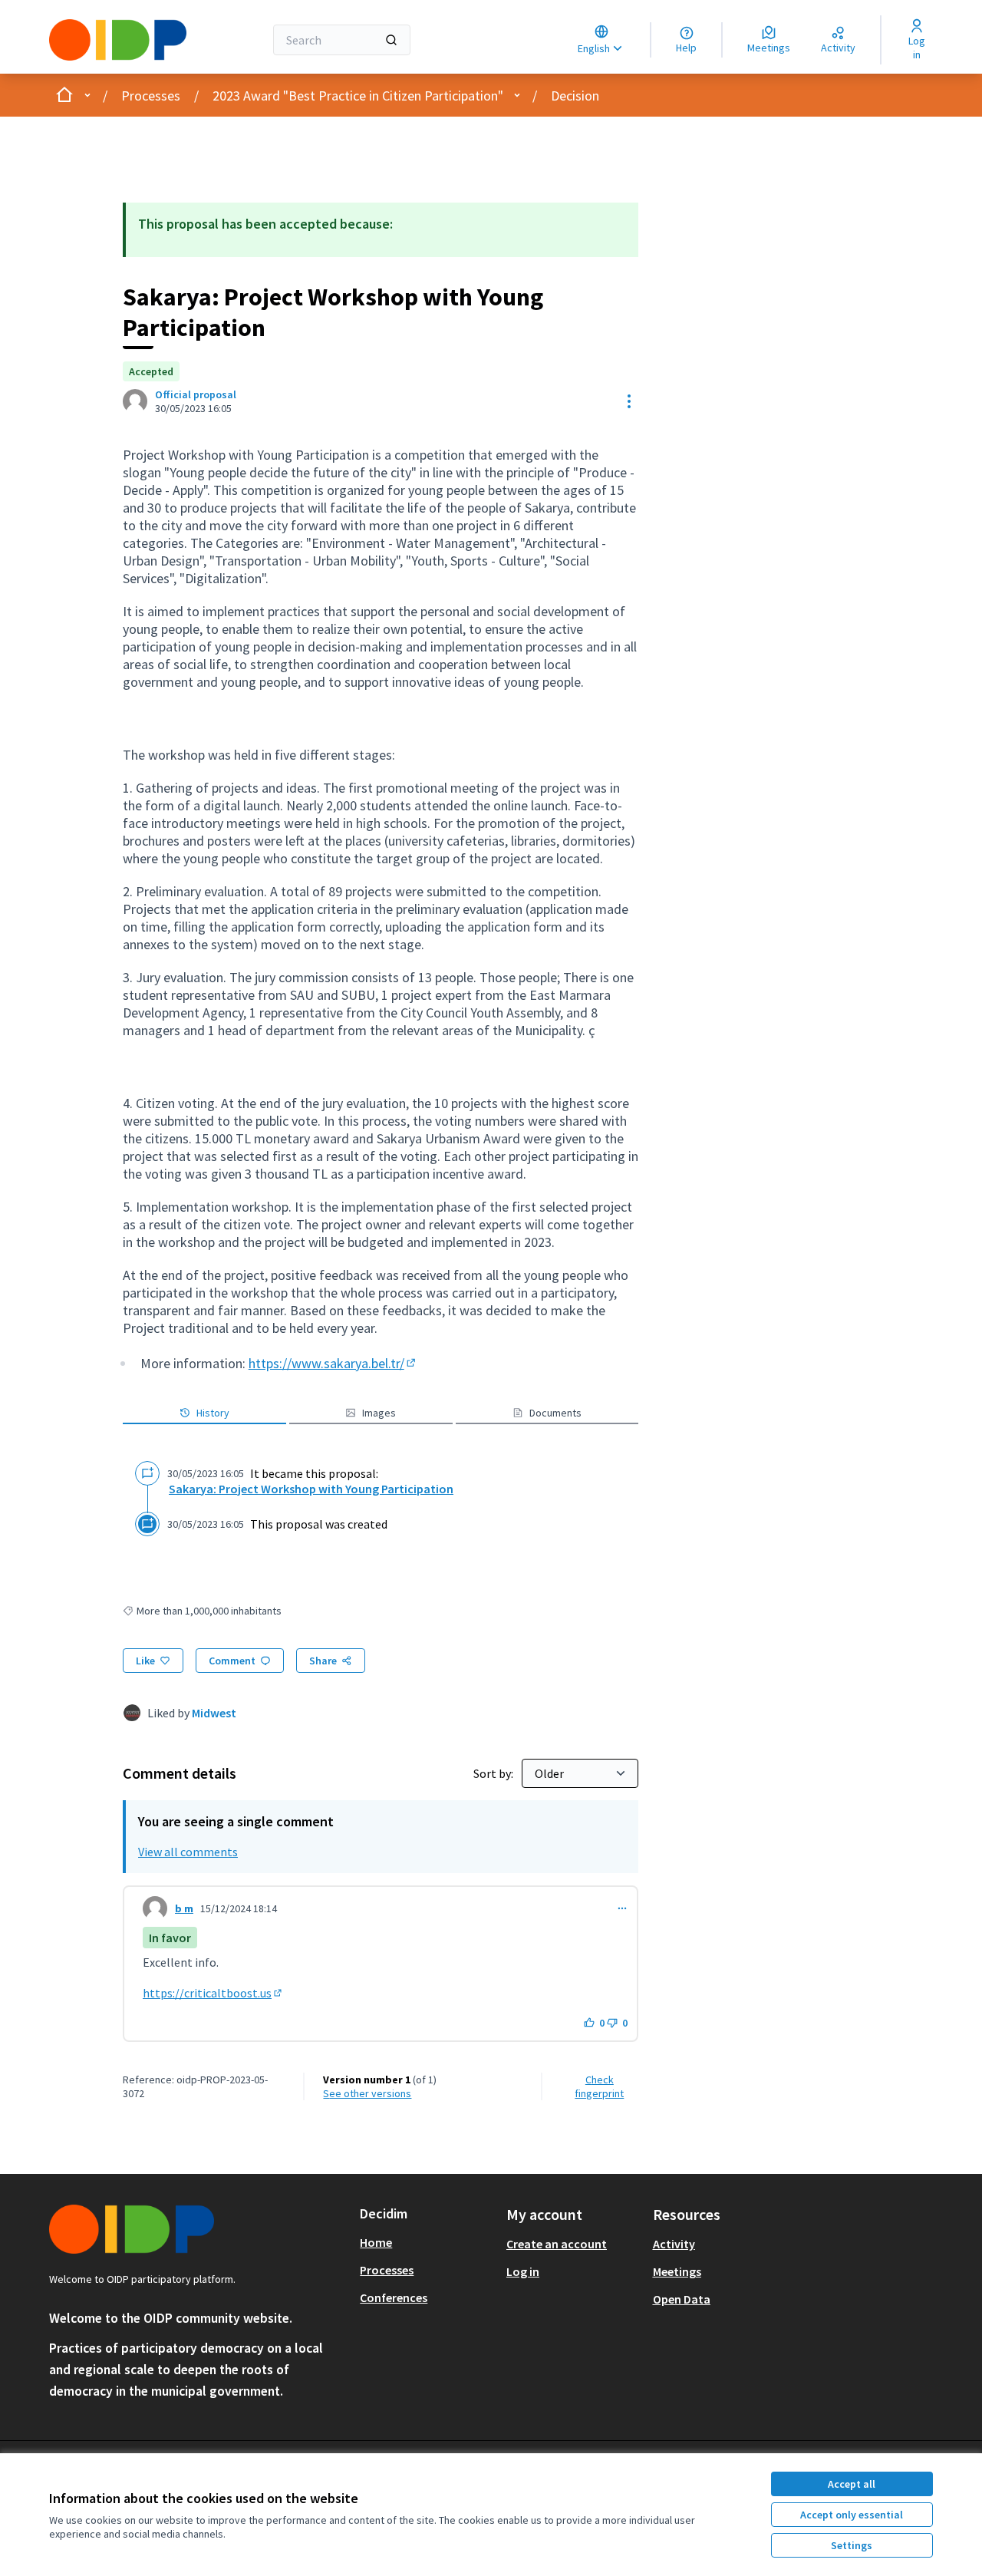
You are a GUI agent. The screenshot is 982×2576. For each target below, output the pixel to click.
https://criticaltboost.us (213, 1993)
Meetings (677, 2271)
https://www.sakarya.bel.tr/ (333, 1363)
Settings (852, 2545)
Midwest (214, 1713)
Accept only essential (852, 2515)
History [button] (213, 1413)
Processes (151, 96)
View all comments (188, 1852)
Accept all (852, 2484)
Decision (575, 96)
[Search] (391, 40)
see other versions (367, 2093)
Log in (523, 2271)
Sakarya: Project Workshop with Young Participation (311, 1489)
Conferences (394, 2297)
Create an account (557, 2244)
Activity (674, 2244)
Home (376, 2242)
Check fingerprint (599, 2086)
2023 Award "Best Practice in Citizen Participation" (358, 96)
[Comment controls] (622, 1908)
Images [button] (379, 1413)
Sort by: (494, 1773)
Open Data (682, 2299)
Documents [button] (555, 1413)
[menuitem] (427, 2242)
